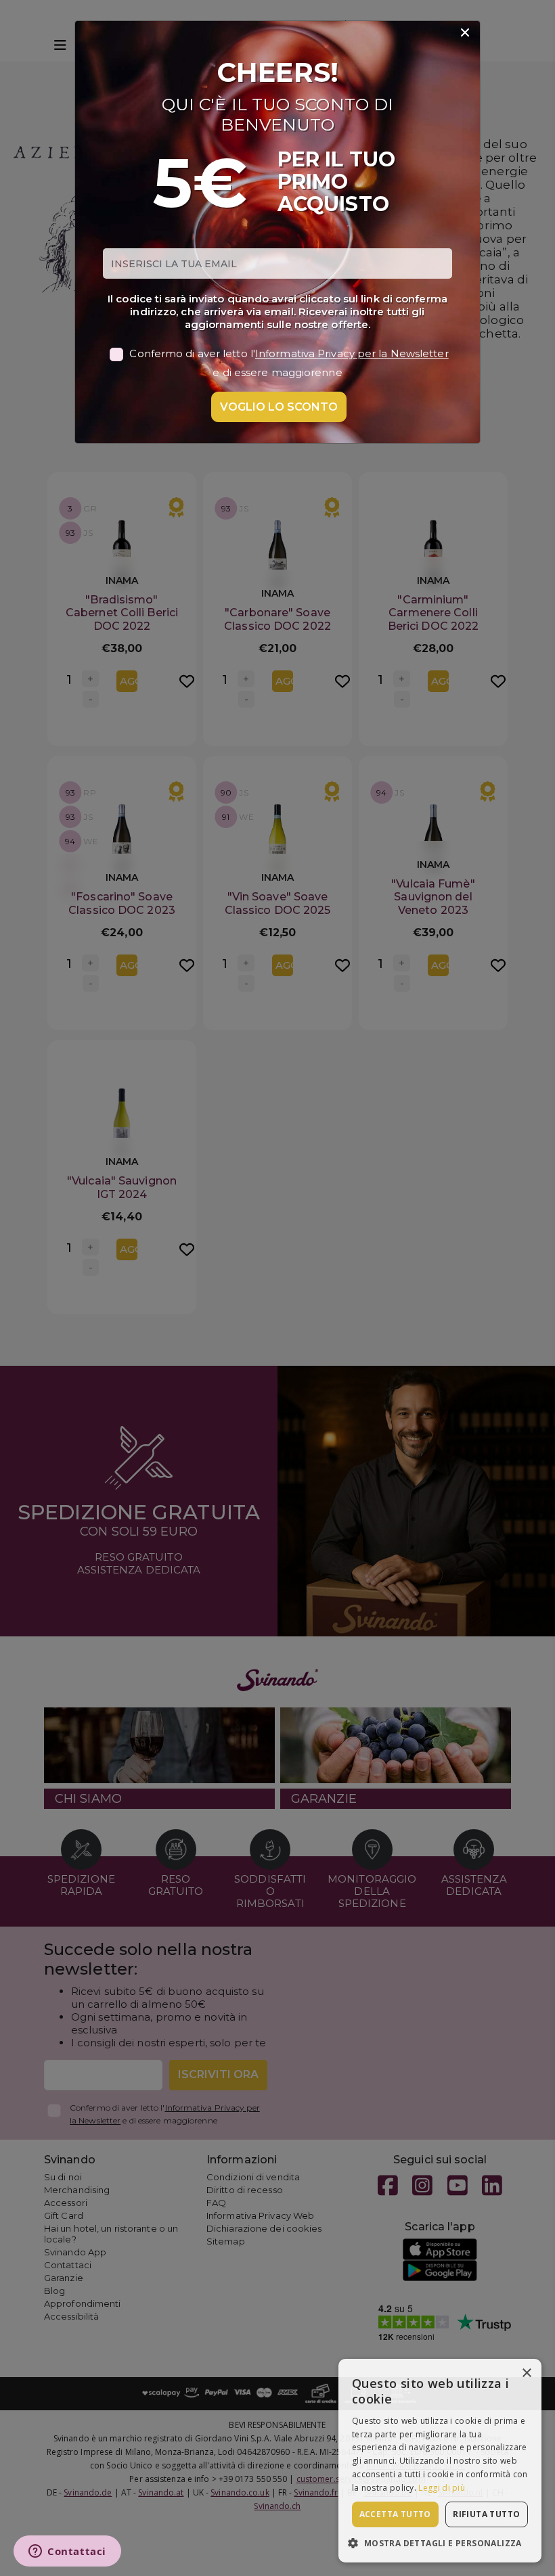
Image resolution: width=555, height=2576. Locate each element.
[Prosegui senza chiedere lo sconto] (465, 33)
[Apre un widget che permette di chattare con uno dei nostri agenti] (67, 2552)
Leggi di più (442, 2488)
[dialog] (440, 2461)
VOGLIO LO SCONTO (279, 407)
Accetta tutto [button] (395, 2514)
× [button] (526, 2373)
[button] (440, 2543)
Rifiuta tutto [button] (486, 2514)
